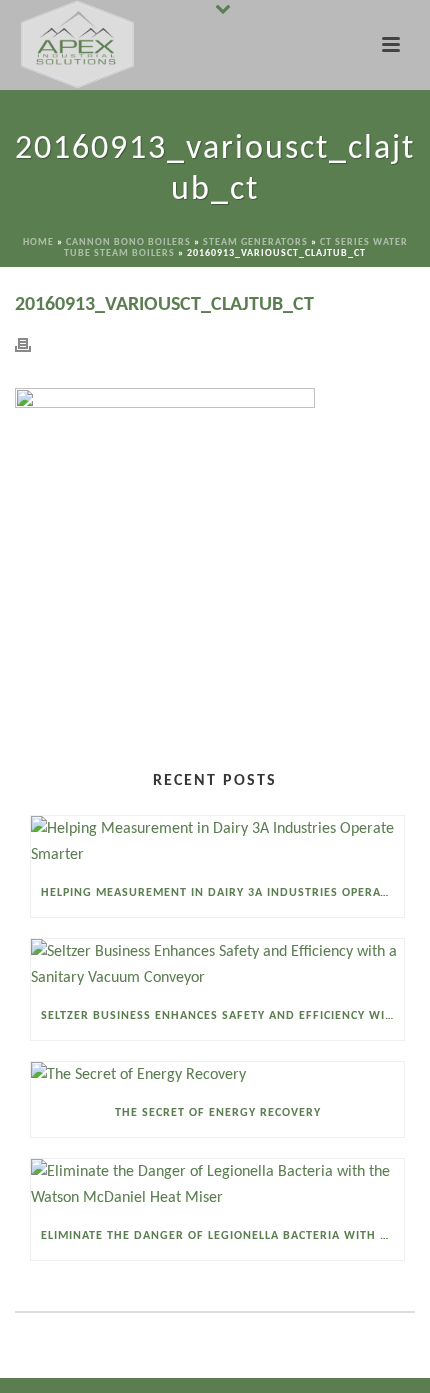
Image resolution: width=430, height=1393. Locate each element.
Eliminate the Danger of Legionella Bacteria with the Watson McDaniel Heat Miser (222, 1236)
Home (38, 242)
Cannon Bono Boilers (128, 242)
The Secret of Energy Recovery (218, 1113)
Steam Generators (255, 242)
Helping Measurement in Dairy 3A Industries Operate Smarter (222, 893)
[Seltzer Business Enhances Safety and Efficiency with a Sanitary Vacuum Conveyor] (217, 965)
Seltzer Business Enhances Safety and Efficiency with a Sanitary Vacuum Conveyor (222, 1016)
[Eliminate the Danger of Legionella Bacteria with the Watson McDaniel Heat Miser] (217, 1185)
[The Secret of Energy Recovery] (217, 1075)
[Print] (33, 345)
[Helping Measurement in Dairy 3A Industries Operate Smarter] (217, 842)
